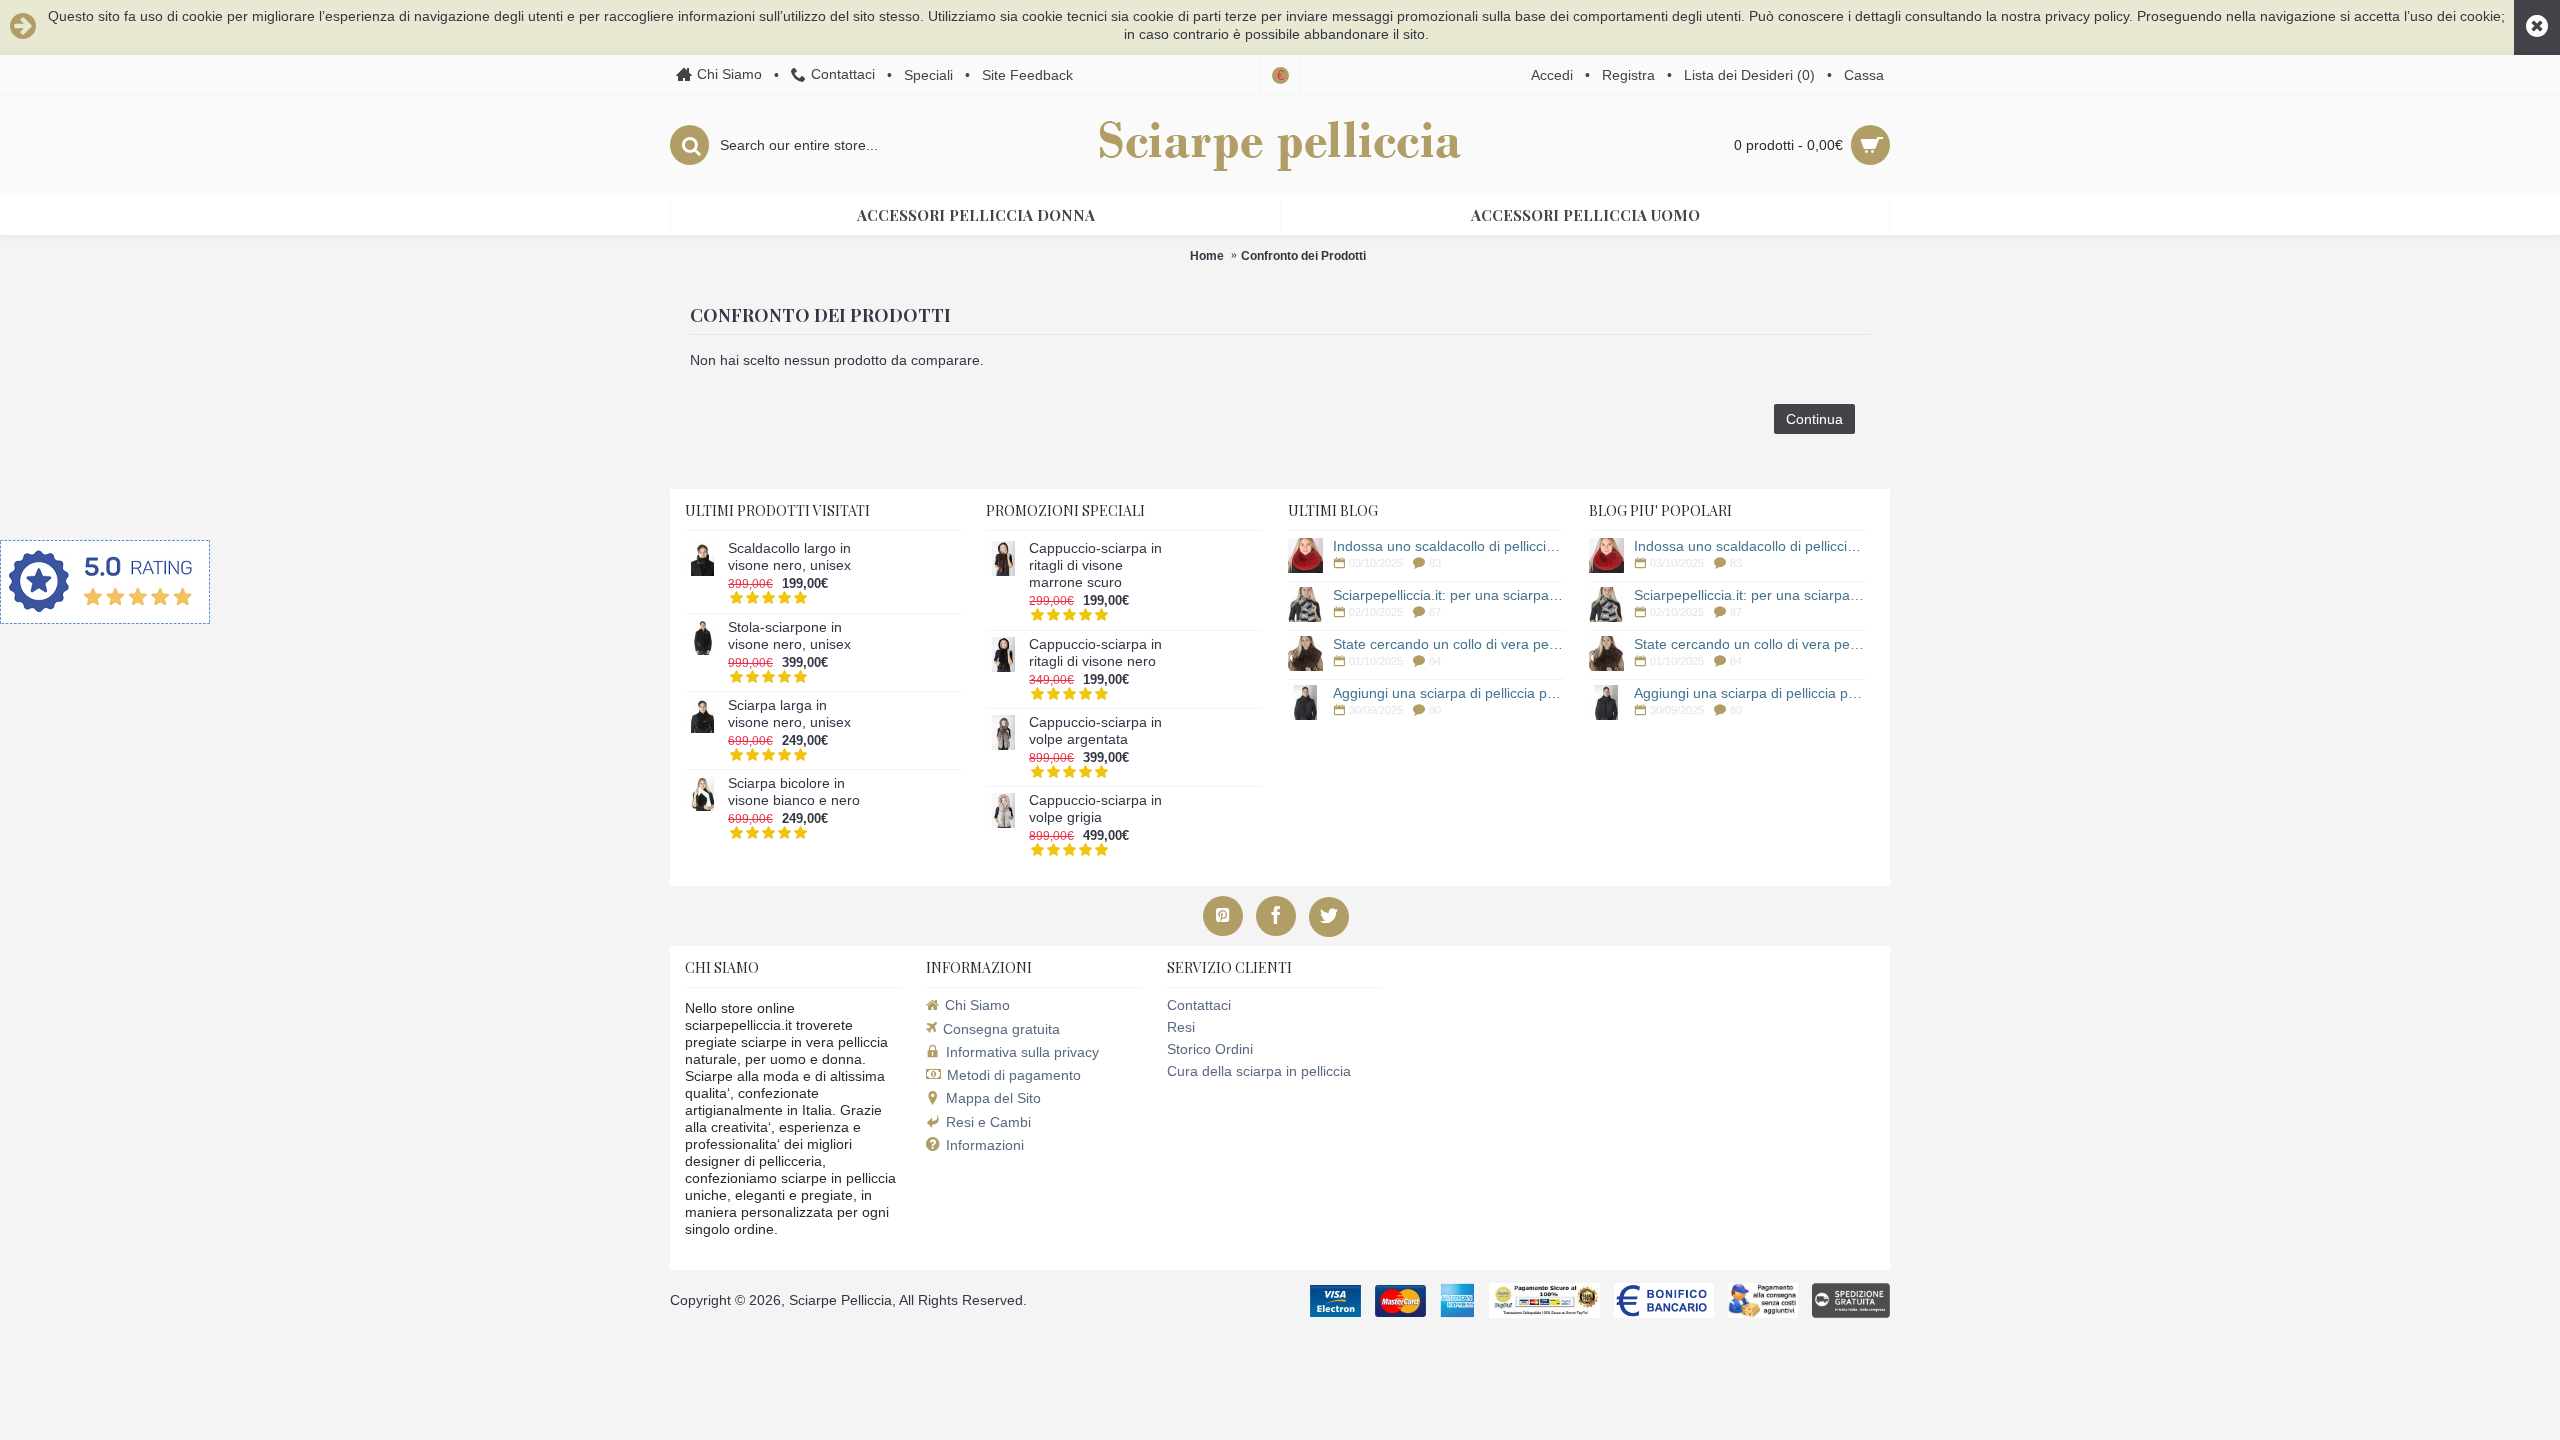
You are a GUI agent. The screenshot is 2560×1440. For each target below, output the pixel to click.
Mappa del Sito (993, 1098)
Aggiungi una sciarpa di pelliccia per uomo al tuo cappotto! (1448, 693)
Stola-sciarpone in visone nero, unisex (789, 635)
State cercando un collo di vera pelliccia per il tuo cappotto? (1448, 644)
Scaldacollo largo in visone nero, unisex (789, 556)
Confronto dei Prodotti (1303, 256)
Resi (1181, 1027)
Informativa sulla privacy (1022, 1052)
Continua (1814, 419)
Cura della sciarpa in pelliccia (1259, 1071)
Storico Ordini (1210, 1049)
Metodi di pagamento (1014, 1075)
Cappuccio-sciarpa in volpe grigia (1095, 808)
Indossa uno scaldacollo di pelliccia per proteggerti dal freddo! (1448, 546)
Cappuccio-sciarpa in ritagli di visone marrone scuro (1095, 565)
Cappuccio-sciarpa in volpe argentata (1095, 730)
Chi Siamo (977, 1005)
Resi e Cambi (988, 1122)
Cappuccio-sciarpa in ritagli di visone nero (1095, 652)
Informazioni (985, 1145)
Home (1207, 256)
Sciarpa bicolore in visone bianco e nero (794, 791)
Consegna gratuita (1001, 1029)
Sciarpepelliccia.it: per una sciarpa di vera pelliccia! (1448, 595)
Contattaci (1199, 1005)
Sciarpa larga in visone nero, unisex (789, 713)
